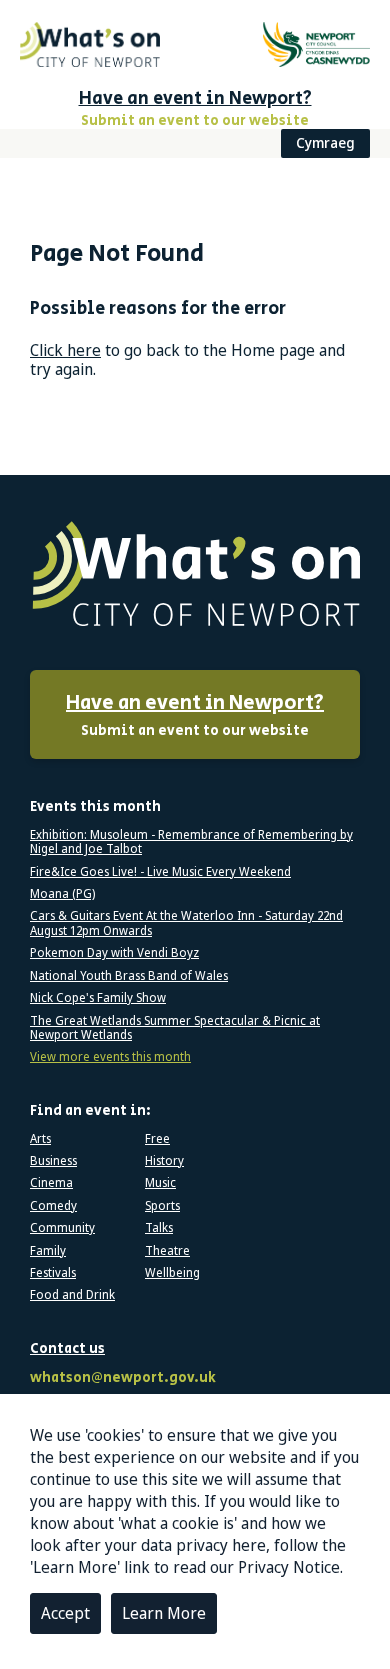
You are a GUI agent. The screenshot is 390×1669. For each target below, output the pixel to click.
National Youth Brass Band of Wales (129, 976)
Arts (40, 1139)
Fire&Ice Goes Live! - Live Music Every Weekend (160, 872)
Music (160, 1183)
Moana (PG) (62, 894)
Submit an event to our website (195, 715)
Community (62, 1228)
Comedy (53, 1206)
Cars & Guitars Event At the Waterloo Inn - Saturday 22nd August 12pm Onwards (186, 923)
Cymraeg (325, 142)
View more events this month (110, 1057)
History (164, 1161)
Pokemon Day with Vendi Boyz (114, 953)
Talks (159, 1228)
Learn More (164, 1613)
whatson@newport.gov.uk (123, 1378)
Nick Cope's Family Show (98, 998)
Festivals (53, 1273)
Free (157, 1139)
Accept (65, 1613)
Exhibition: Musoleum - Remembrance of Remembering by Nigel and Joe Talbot (191, 842)
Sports (162, 1206)
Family (48, 1251)
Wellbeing (172, 1273)
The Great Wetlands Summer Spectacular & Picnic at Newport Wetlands (175, 1028)
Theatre (167, 1251)
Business (53, 1161)
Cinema (51, 1183)
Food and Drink (72, 1295)
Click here (65, 350)
